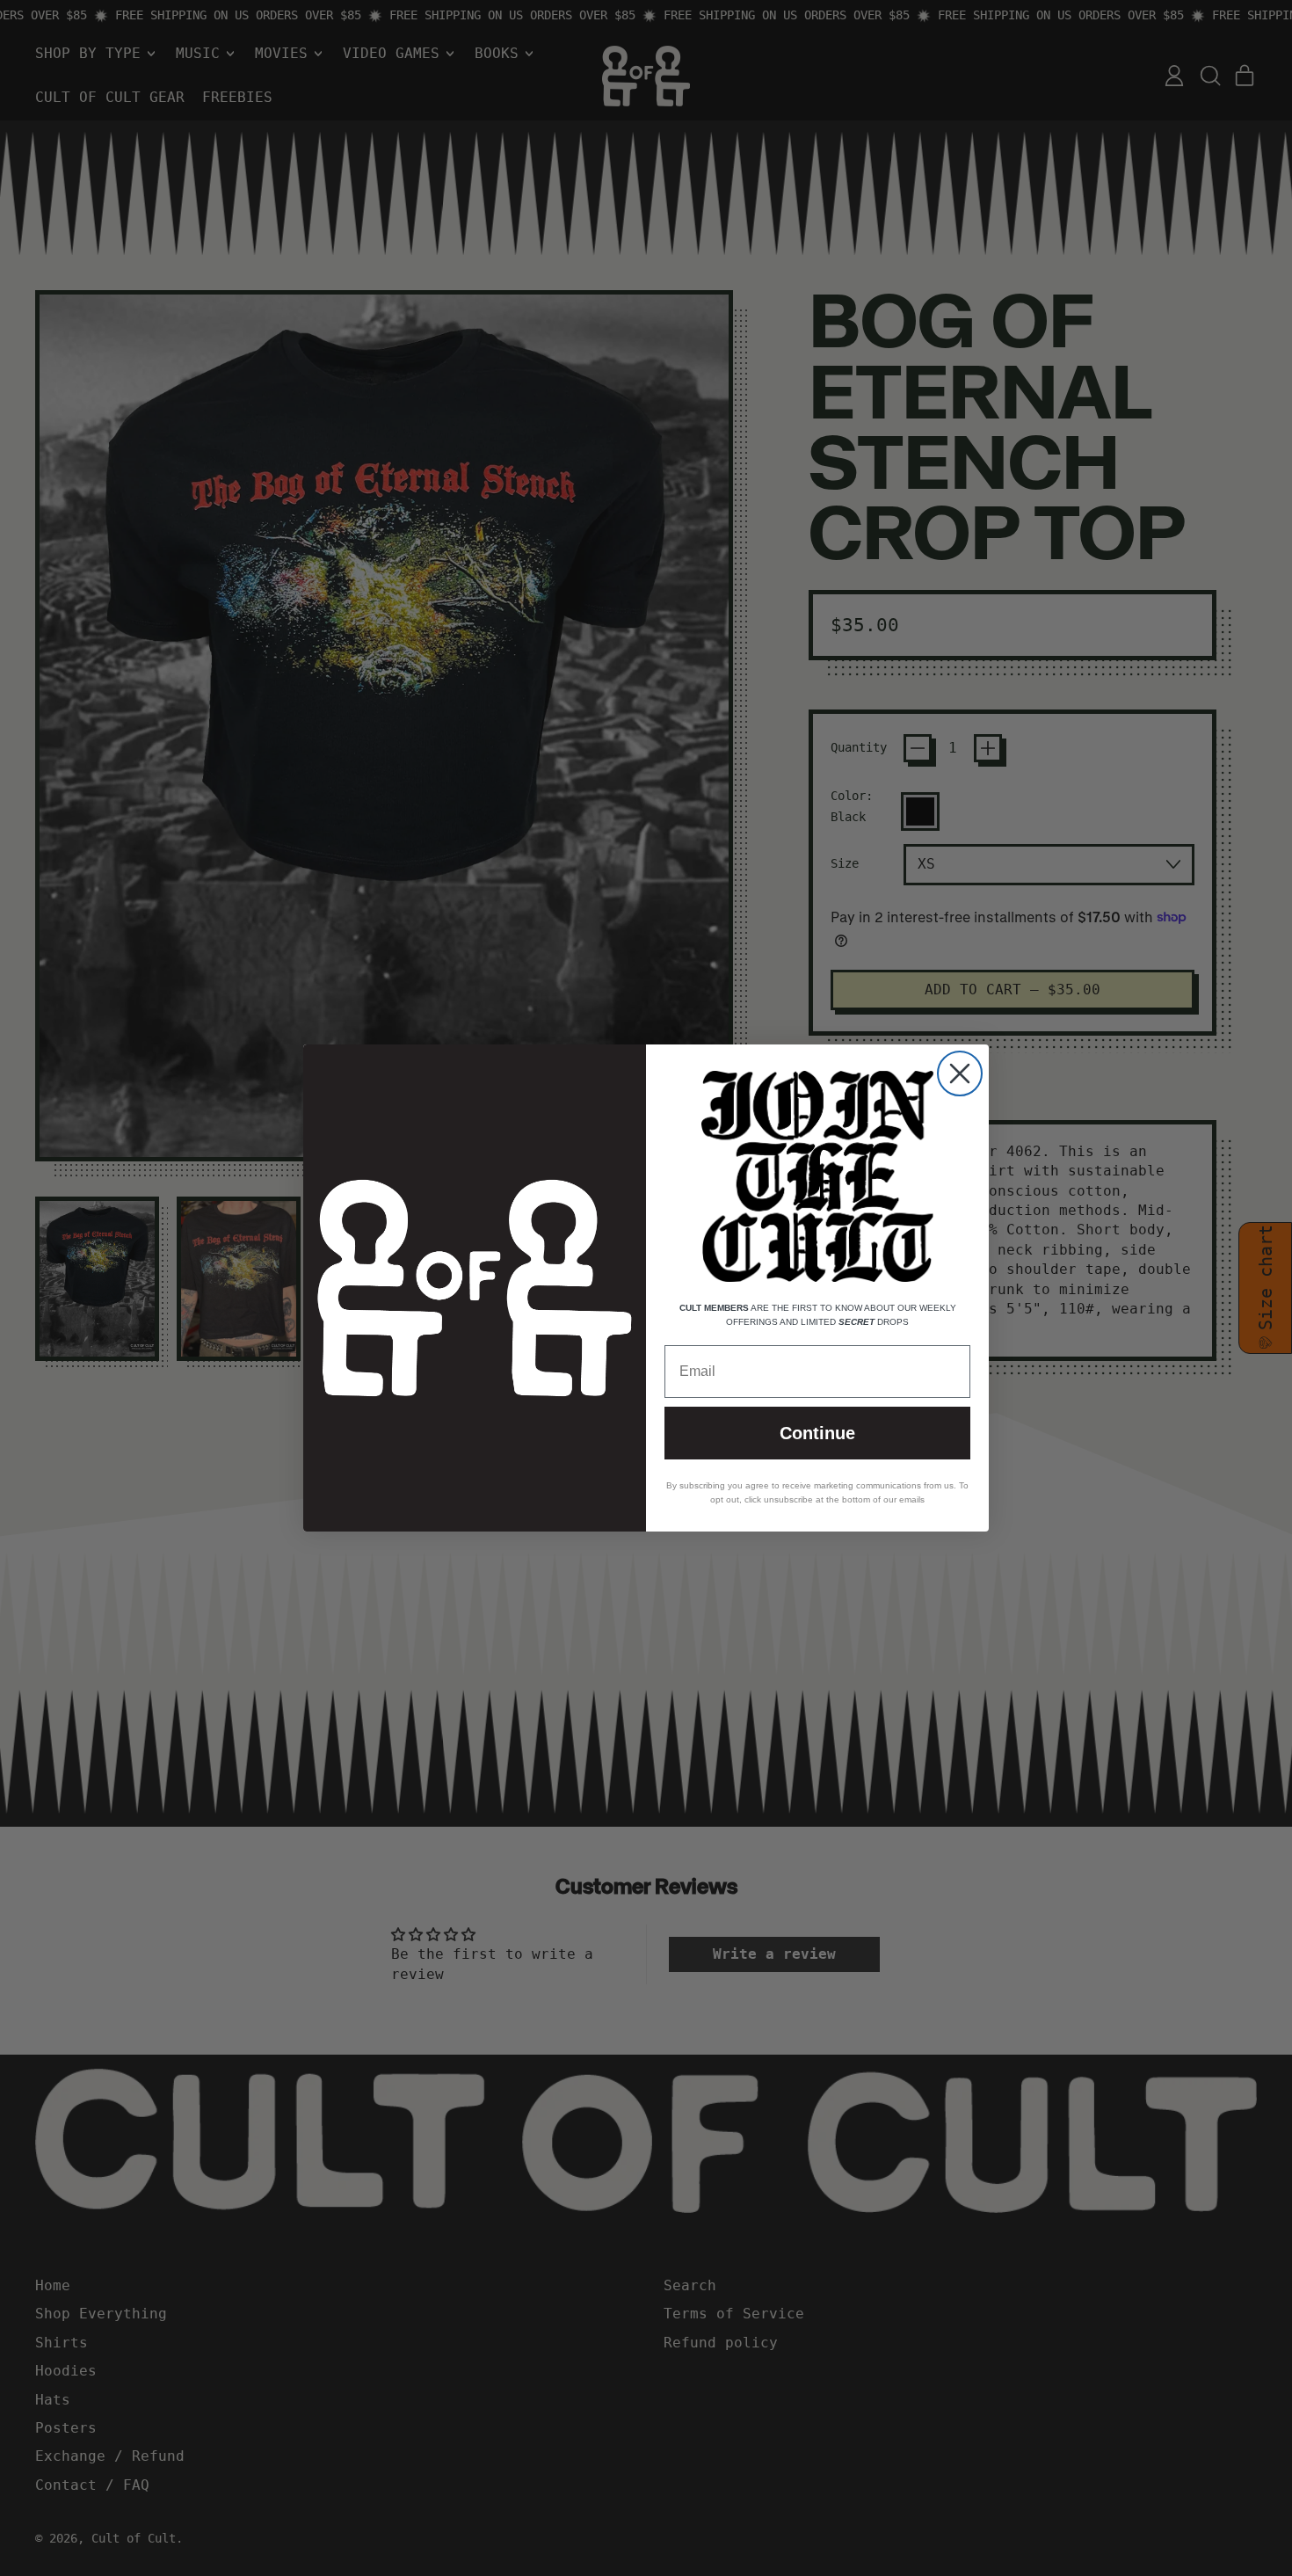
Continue (817, 1433)
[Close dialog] (960, 1073)
